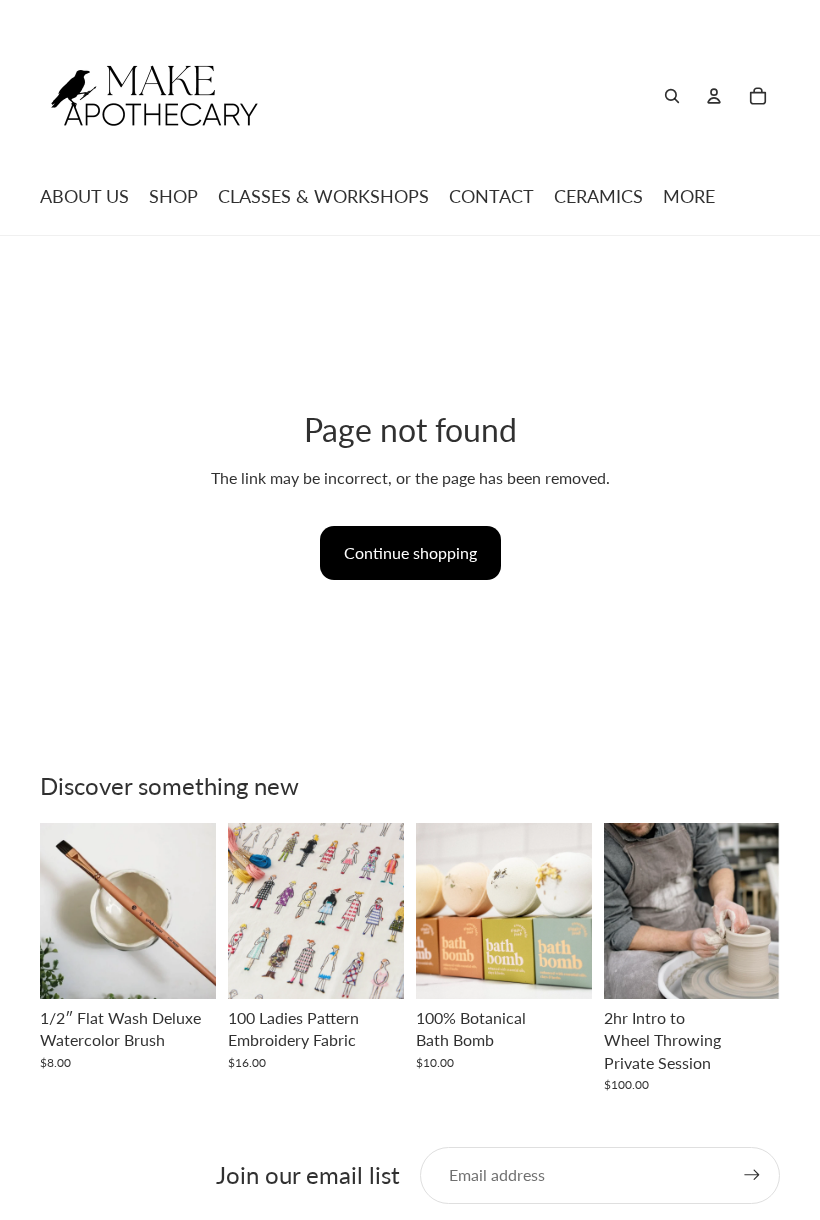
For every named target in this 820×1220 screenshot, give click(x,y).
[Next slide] (382, 911)
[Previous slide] (250, 911)
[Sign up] (752, 1175)
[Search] (672, 96)
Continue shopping (410, 552)
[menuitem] (689, 196)
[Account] (714, 96)
